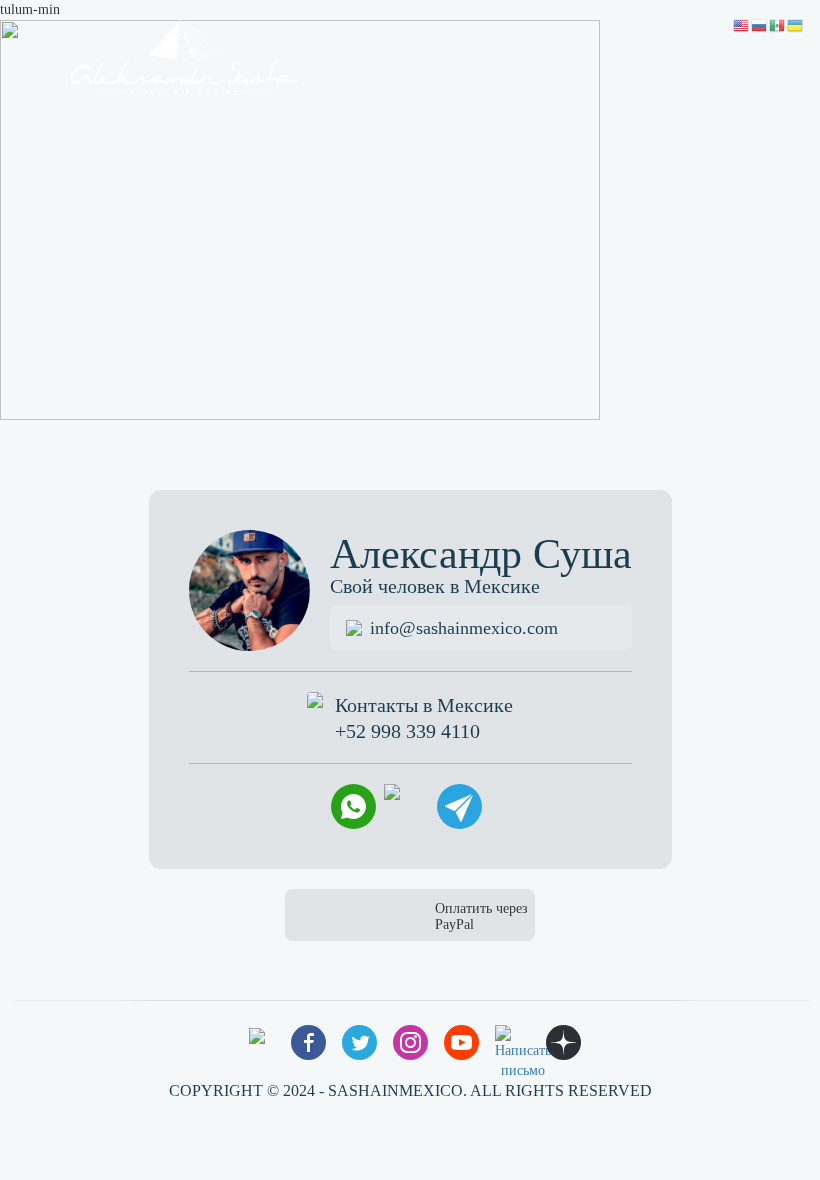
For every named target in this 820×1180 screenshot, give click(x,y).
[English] (742, 24)
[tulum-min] (300, 218)
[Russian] (760, 24)
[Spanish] (778, 24)
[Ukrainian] (796, 24)
